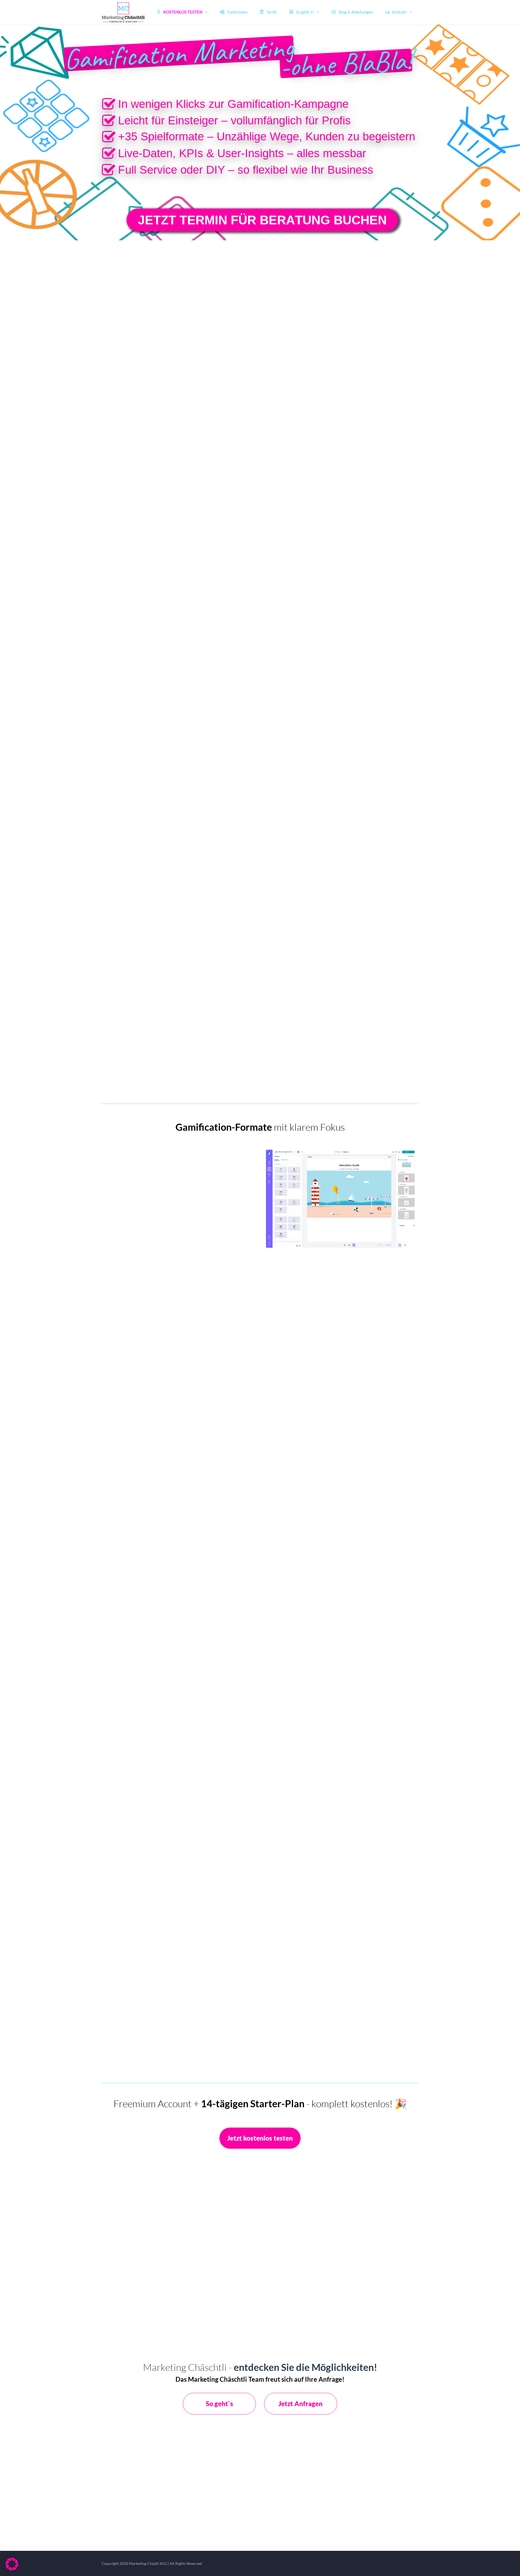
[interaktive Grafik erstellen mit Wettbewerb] (403, 225)
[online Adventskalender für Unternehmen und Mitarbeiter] (108, 220)
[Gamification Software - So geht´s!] (346, 63)
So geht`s (220, 2404)
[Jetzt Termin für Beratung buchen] (262, 220)
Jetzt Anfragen (300, 2404)
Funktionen (237, 12)
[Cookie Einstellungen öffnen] (12, 2569)
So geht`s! (305, 12)
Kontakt (399, 12)
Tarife (272, 12)
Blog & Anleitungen (356, 12)
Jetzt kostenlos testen (260, 2138)
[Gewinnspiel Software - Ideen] (179, 54)
